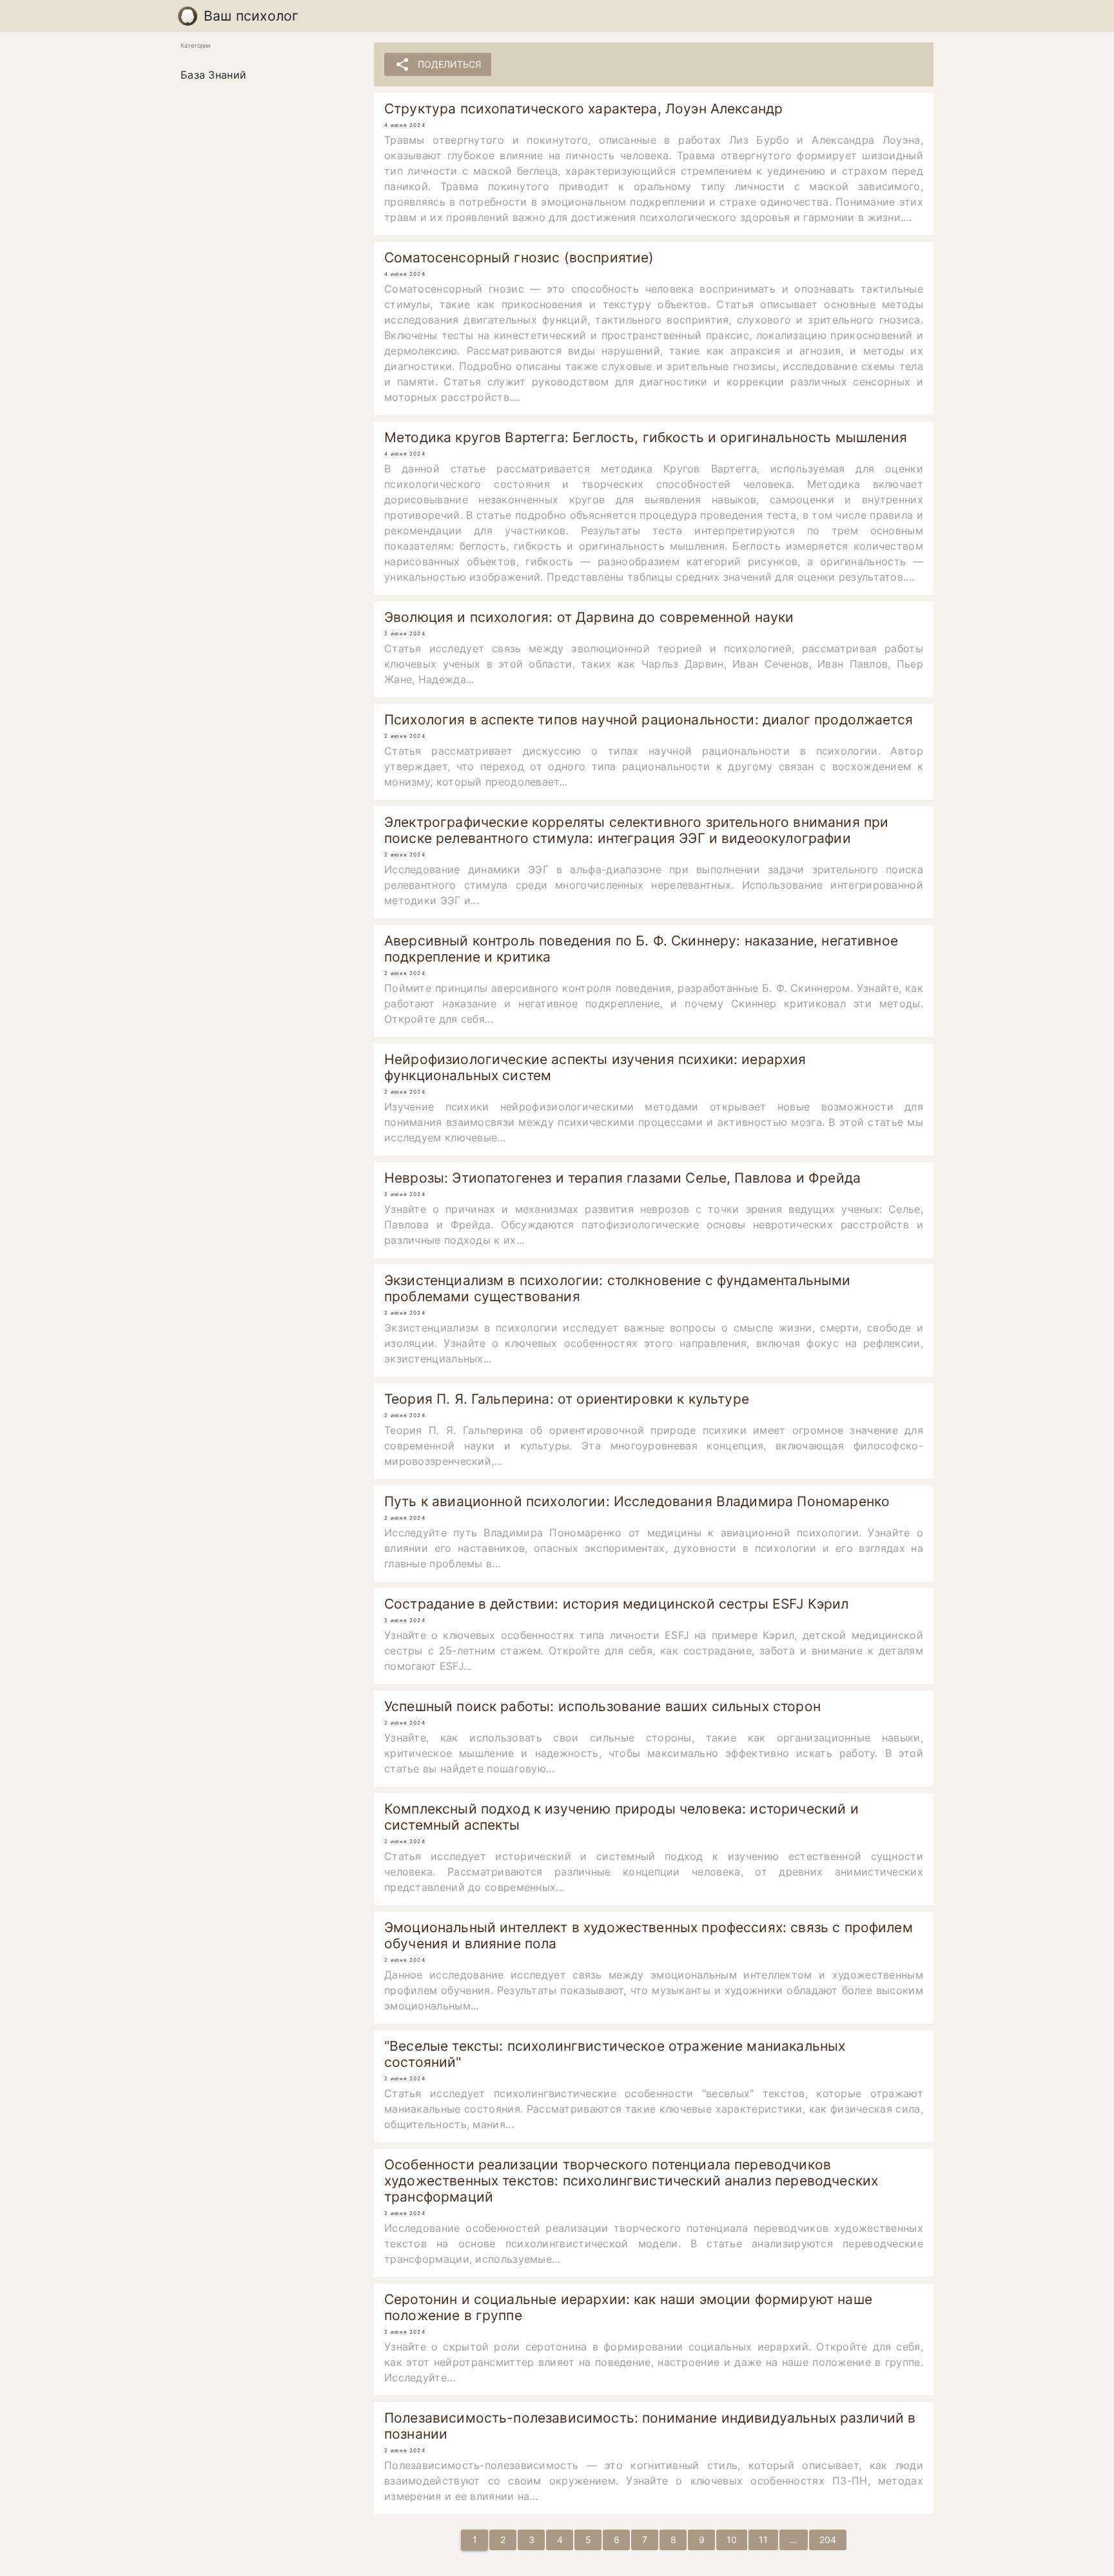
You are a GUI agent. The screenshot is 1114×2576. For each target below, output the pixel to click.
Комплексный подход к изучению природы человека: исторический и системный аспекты (621, 1817)
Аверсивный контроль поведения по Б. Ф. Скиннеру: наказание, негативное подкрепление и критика (641, 949)
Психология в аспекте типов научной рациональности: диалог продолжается (649, 720)
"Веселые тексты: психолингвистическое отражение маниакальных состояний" (615, 2054)
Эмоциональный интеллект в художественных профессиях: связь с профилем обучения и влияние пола (649, 1935)
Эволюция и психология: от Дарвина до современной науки (589, 617)
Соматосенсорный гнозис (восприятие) (519, 257)
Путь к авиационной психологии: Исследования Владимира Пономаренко (637, 1501)
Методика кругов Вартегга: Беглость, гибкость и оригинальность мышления (646, 437)
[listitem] (267, 75)
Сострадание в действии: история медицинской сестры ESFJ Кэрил (617, 1604)
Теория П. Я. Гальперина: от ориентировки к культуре (567, 1399)
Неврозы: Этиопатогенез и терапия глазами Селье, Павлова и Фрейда (622, 1178)
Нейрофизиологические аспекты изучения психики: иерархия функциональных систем (595, 1067)
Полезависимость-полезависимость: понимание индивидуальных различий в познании (650, 2426)
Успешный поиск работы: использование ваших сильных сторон (602, 1706)
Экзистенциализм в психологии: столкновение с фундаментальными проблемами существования (618, 1288)
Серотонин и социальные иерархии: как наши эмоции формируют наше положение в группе (628, 2307)
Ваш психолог (251, 16)
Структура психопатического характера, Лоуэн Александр (583, 109)
